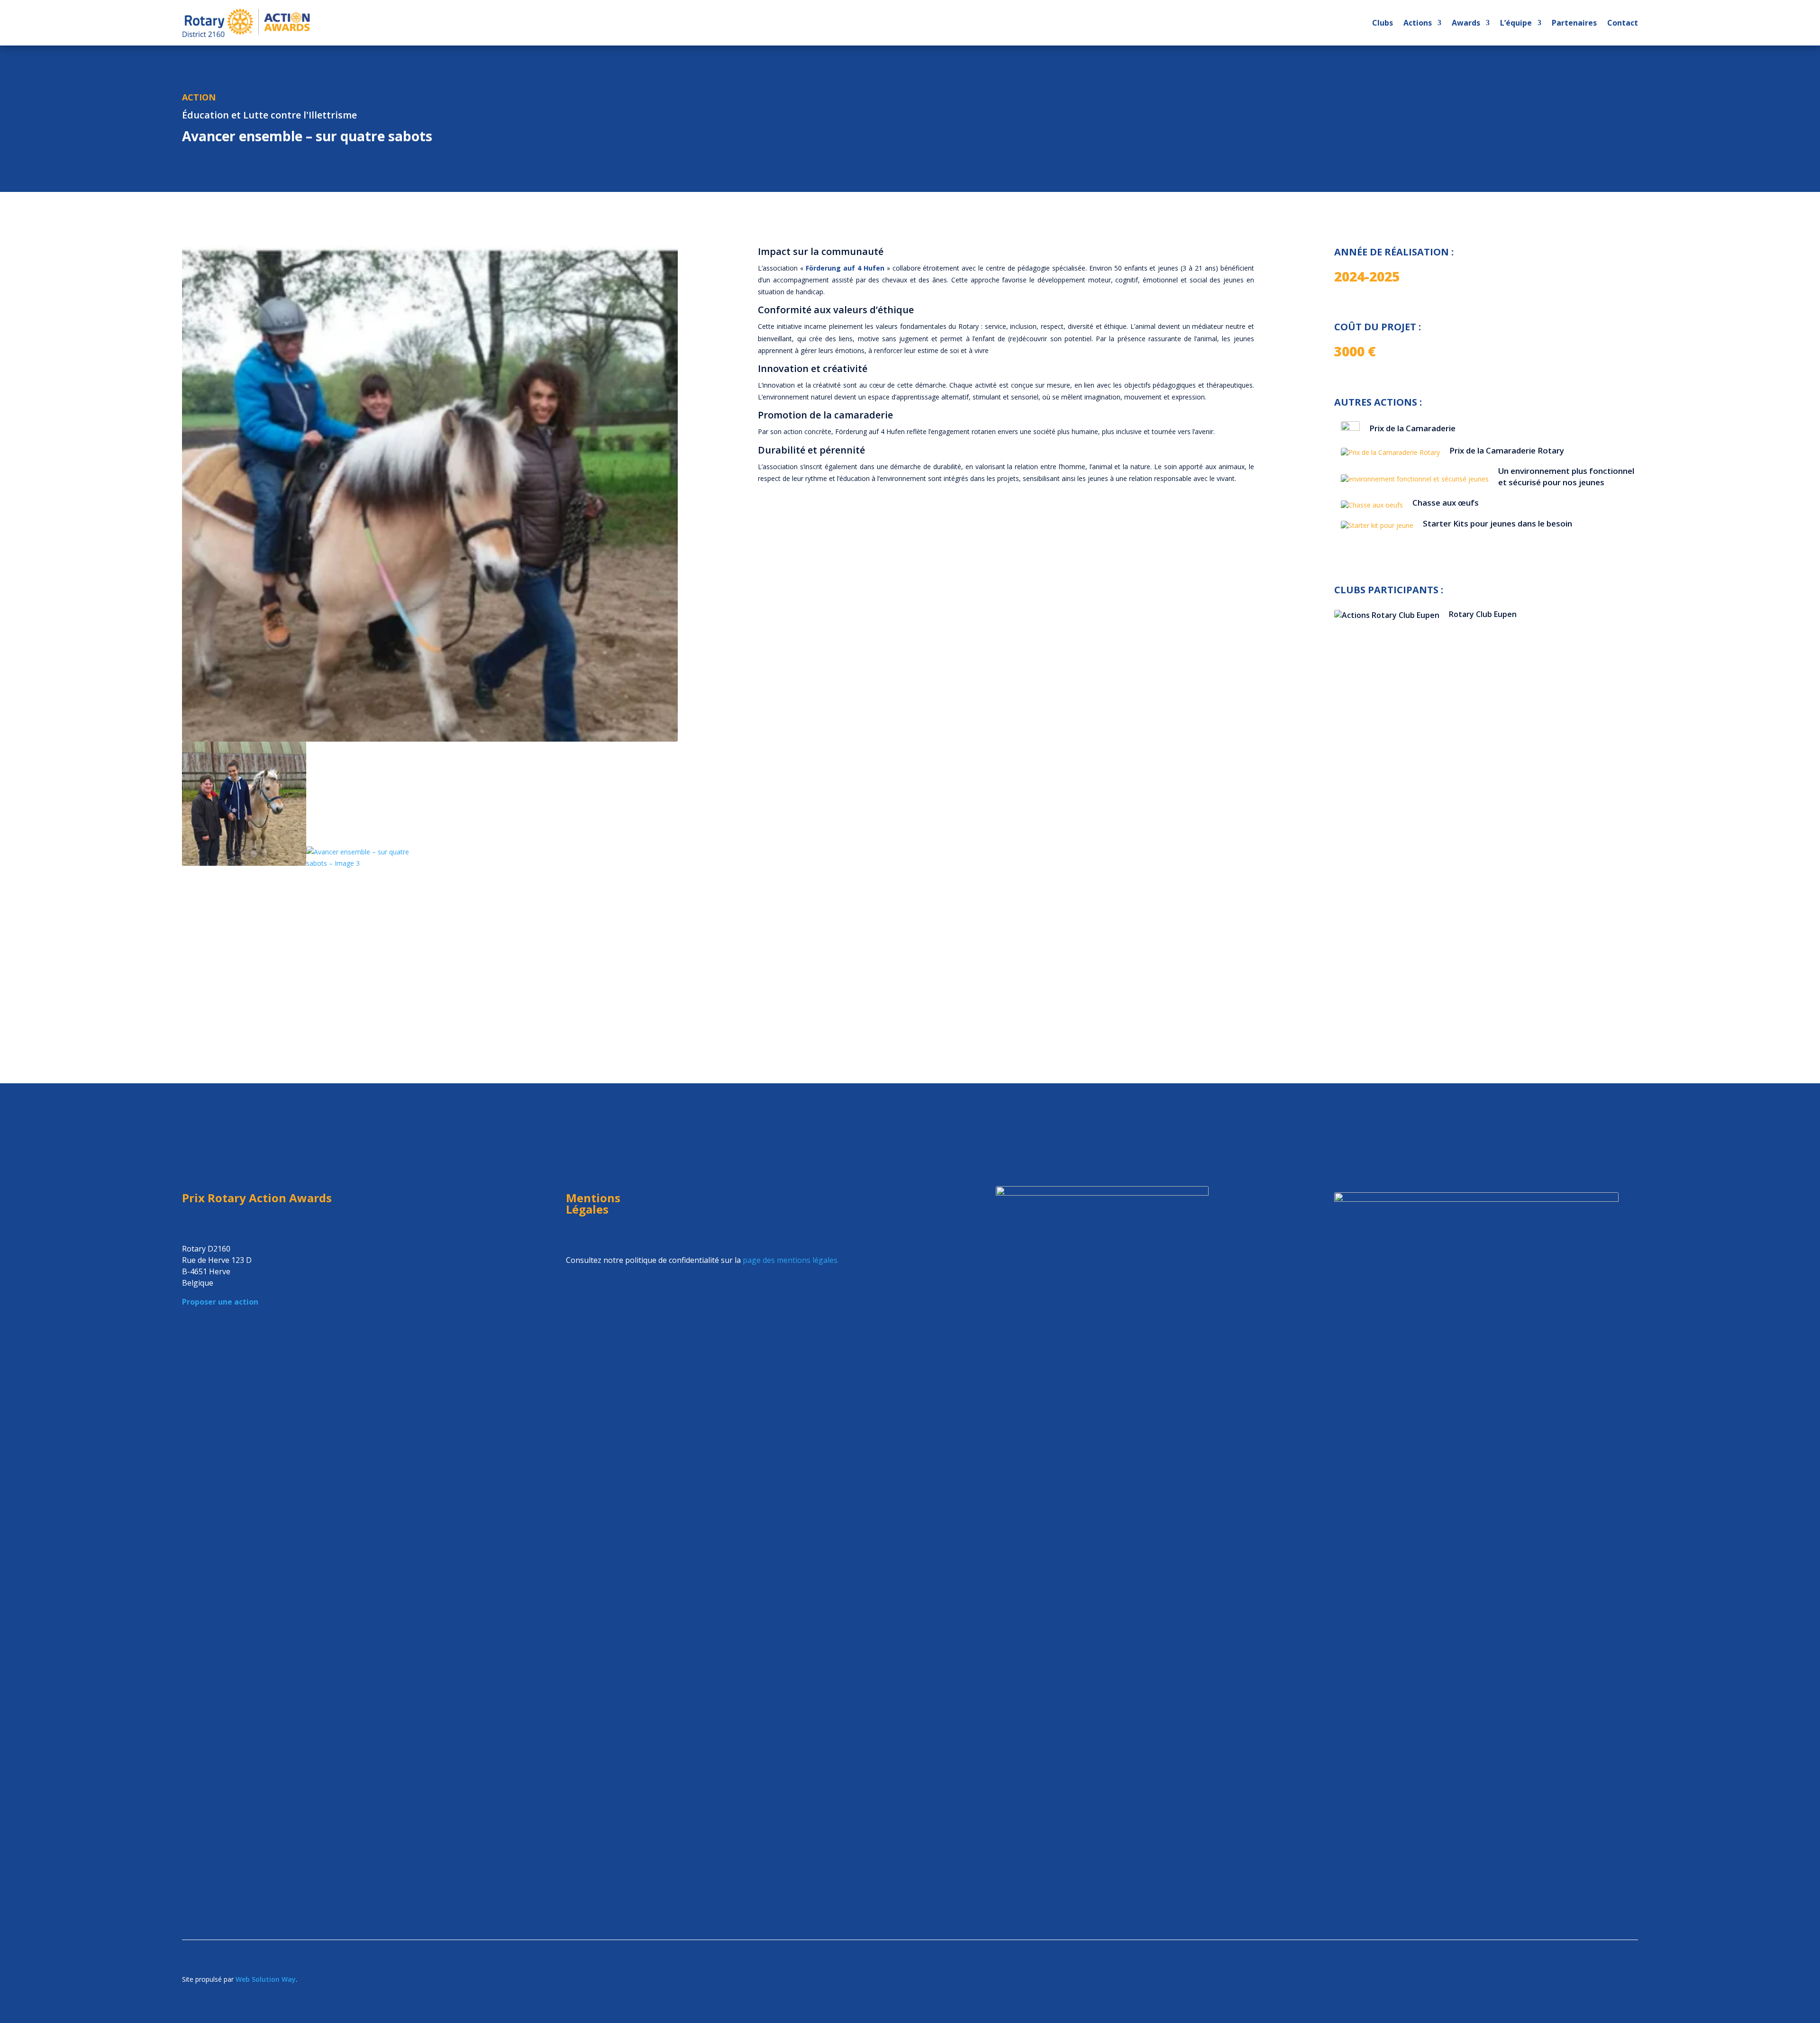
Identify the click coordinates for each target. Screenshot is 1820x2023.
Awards (1466, 23)
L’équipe (1516, 23)
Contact (1623, 23)
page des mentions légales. (791, 1260)
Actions (1418, 23)
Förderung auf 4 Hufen (845, 268)
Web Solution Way (266, 1979)
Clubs (1383, 23)
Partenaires (1574, 23)
